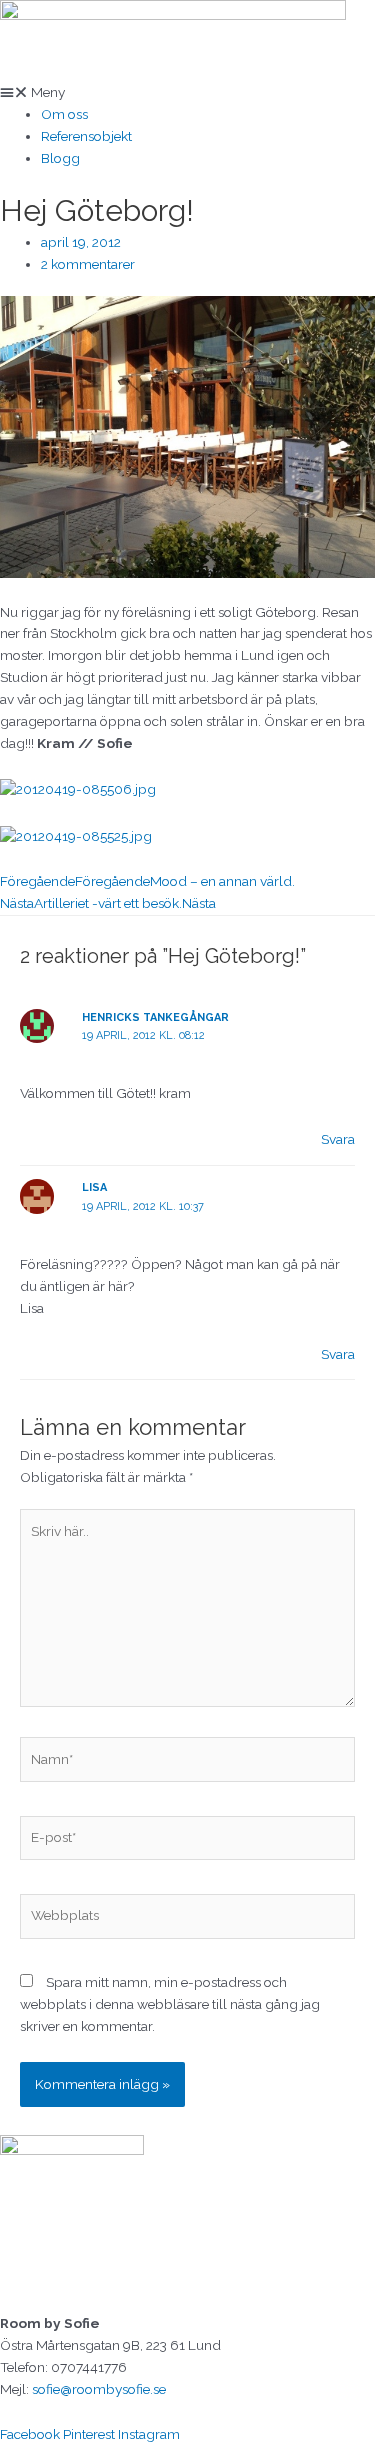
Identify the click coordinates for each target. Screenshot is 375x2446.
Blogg (60, 158)
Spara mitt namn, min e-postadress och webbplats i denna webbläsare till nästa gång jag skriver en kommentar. (170, 2004)
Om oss (64, 114)
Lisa (94, 1187)
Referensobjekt (86, 136)
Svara (338, 1139)
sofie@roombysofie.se (99, 2389)
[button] (187, 93)
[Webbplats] (187, 1920)
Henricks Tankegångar (155, 1017)
